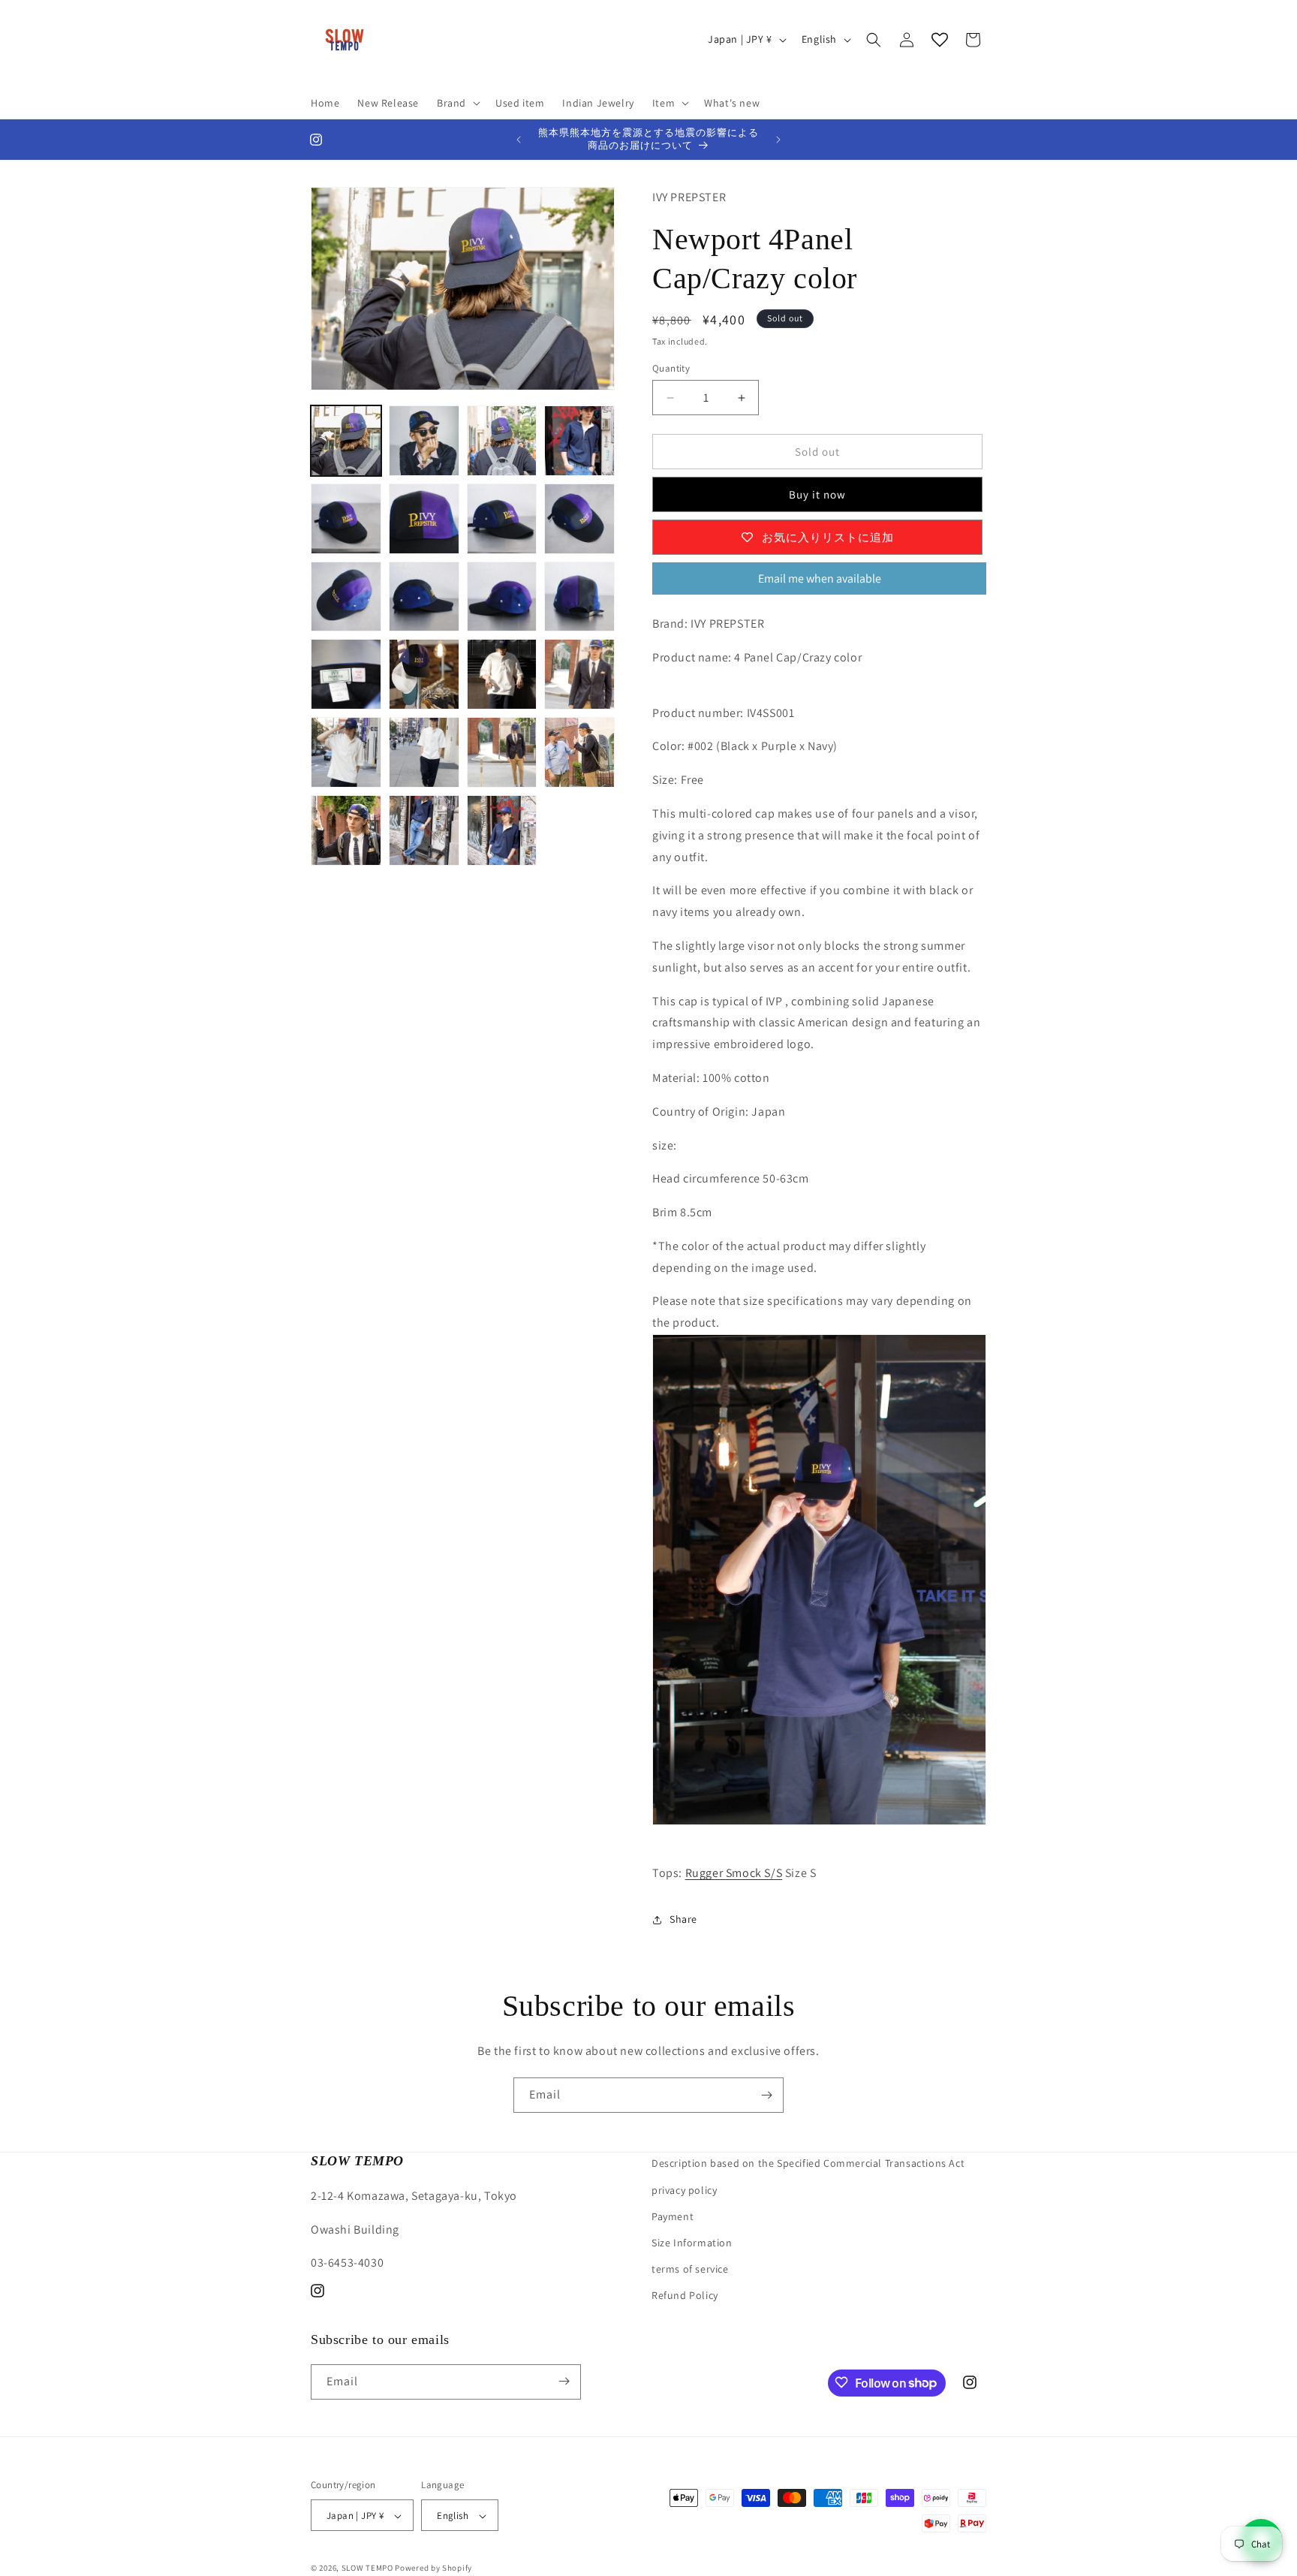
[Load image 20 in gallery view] (579, 752)
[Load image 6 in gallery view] (424, 519)
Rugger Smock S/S (734, 1873)
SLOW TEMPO (367, 2568)
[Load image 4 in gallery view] (579, 441)
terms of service (690, 2269)
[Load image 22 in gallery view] (424, 830)
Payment (673, 2216)
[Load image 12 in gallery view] (579, 597)
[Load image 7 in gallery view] (502, 519)
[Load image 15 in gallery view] (502, 674)
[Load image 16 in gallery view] (579, 674)
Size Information (692, 2242)
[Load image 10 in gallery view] (424, 597)
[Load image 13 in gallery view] (346, 674)
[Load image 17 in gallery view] (346, 752)
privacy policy (684, 2189)
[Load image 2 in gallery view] (424, 441)
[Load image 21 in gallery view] (346, 830)
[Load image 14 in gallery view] (424, 674)
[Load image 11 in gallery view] (502, 597)
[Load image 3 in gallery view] (502, 441)
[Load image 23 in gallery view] (502, 830)
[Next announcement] (778, 140)
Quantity (671, 368)
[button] (457, 103)
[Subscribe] (766, 2095)
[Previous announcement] (519, 140)
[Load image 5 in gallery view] (346, 519)
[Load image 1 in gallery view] (346, 441)
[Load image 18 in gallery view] (424, 752)
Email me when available (820, 578)
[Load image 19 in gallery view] (502, 752)
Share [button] (683, 1919)
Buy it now (817, 494)
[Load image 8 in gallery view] (579, 519)
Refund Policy (685, 2295)
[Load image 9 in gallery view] (346, 597)
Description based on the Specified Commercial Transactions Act (808, 2163)
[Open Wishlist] (940, 40)
